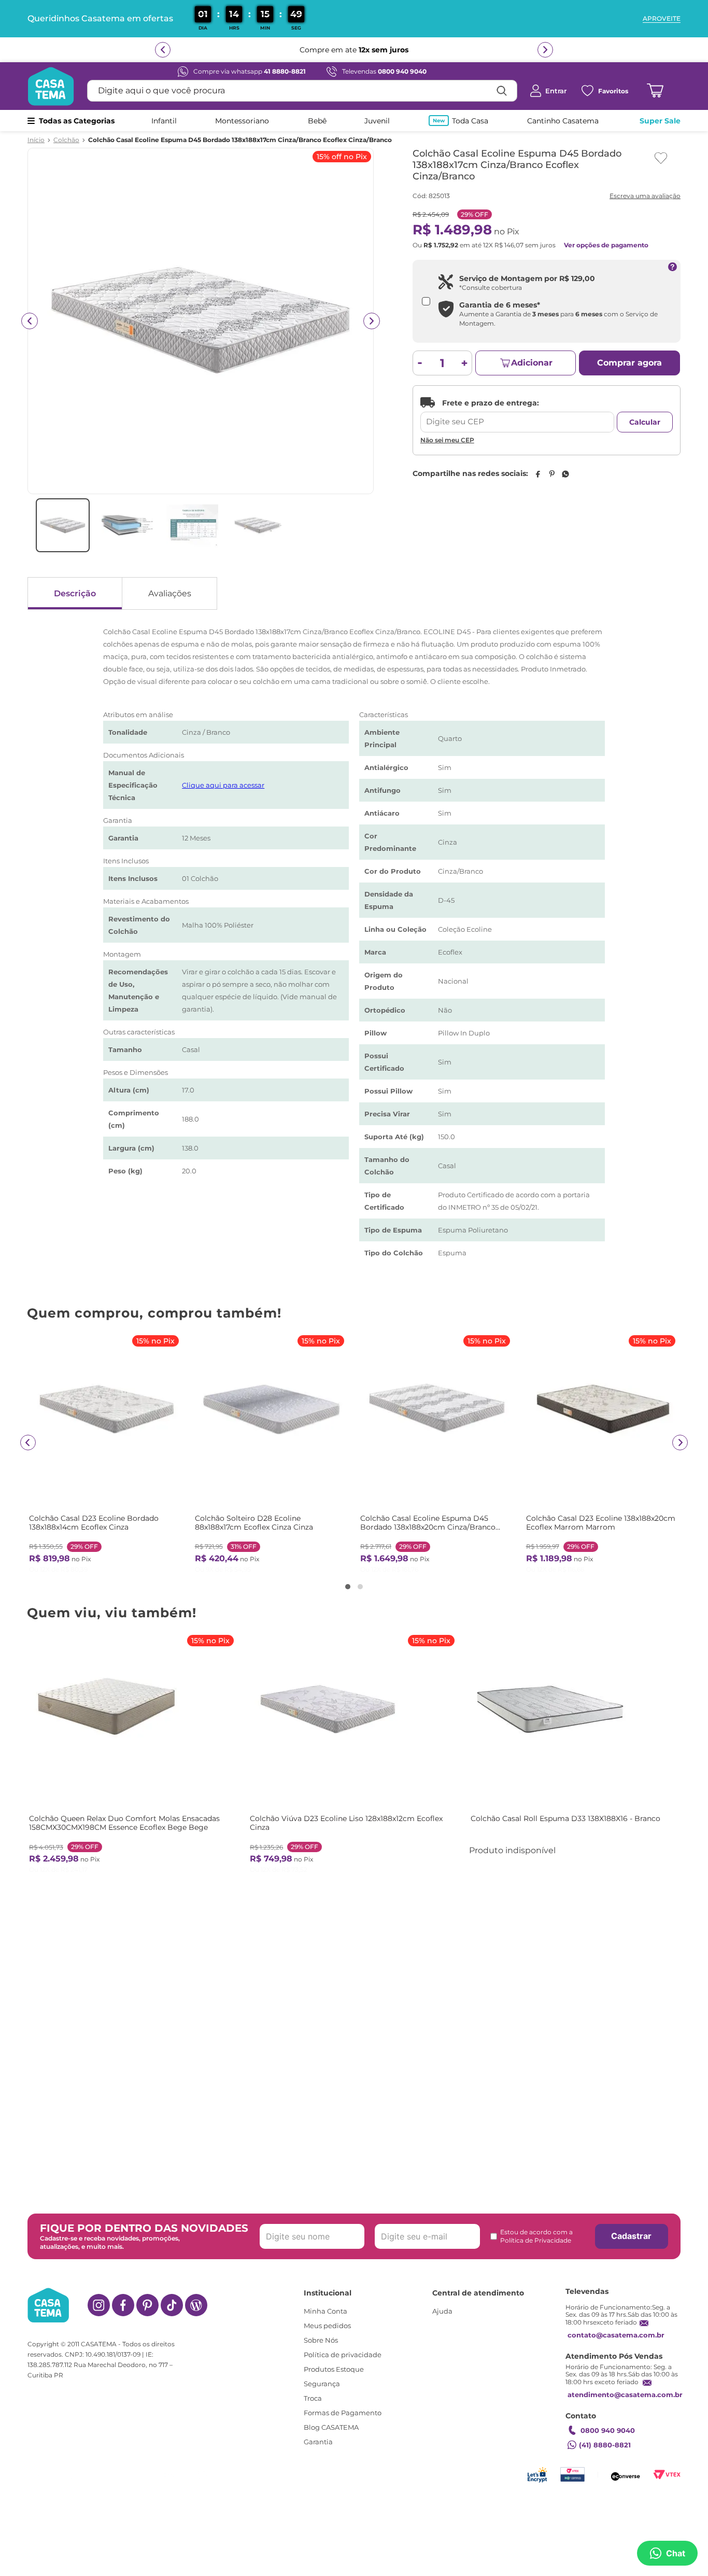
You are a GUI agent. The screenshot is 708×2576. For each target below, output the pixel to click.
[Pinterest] (147, 2305)
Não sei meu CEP (447, 440)
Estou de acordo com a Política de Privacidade (536, 2236)
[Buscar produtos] (502, 91)
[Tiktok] (172, 2305)
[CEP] (517, 415)
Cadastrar (631, 2236)
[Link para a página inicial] (36, 140)
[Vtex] (667, 2475)
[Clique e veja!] (644, 197)
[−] (420, 363)
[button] (348, 1587)
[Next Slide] (680, 1443)
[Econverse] (626, 2475)
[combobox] (302, 91)
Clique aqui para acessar (223, 785)
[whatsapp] (565, 474)
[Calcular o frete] (645, 422)
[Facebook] (123, 2305)
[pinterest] (551, 474)
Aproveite (662, 19)
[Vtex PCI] (572, 2475)
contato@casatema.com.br (616, 2335)
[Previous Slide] (28, 1443)
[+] (465, 363)
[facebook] (537, 474)
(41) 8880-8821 (605, 2445)
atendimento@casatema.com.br (625, 2395)
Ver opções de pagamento (606, 245)
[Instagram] (99, 2305)
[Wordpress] (196, 2305)
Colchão (66, 140)
